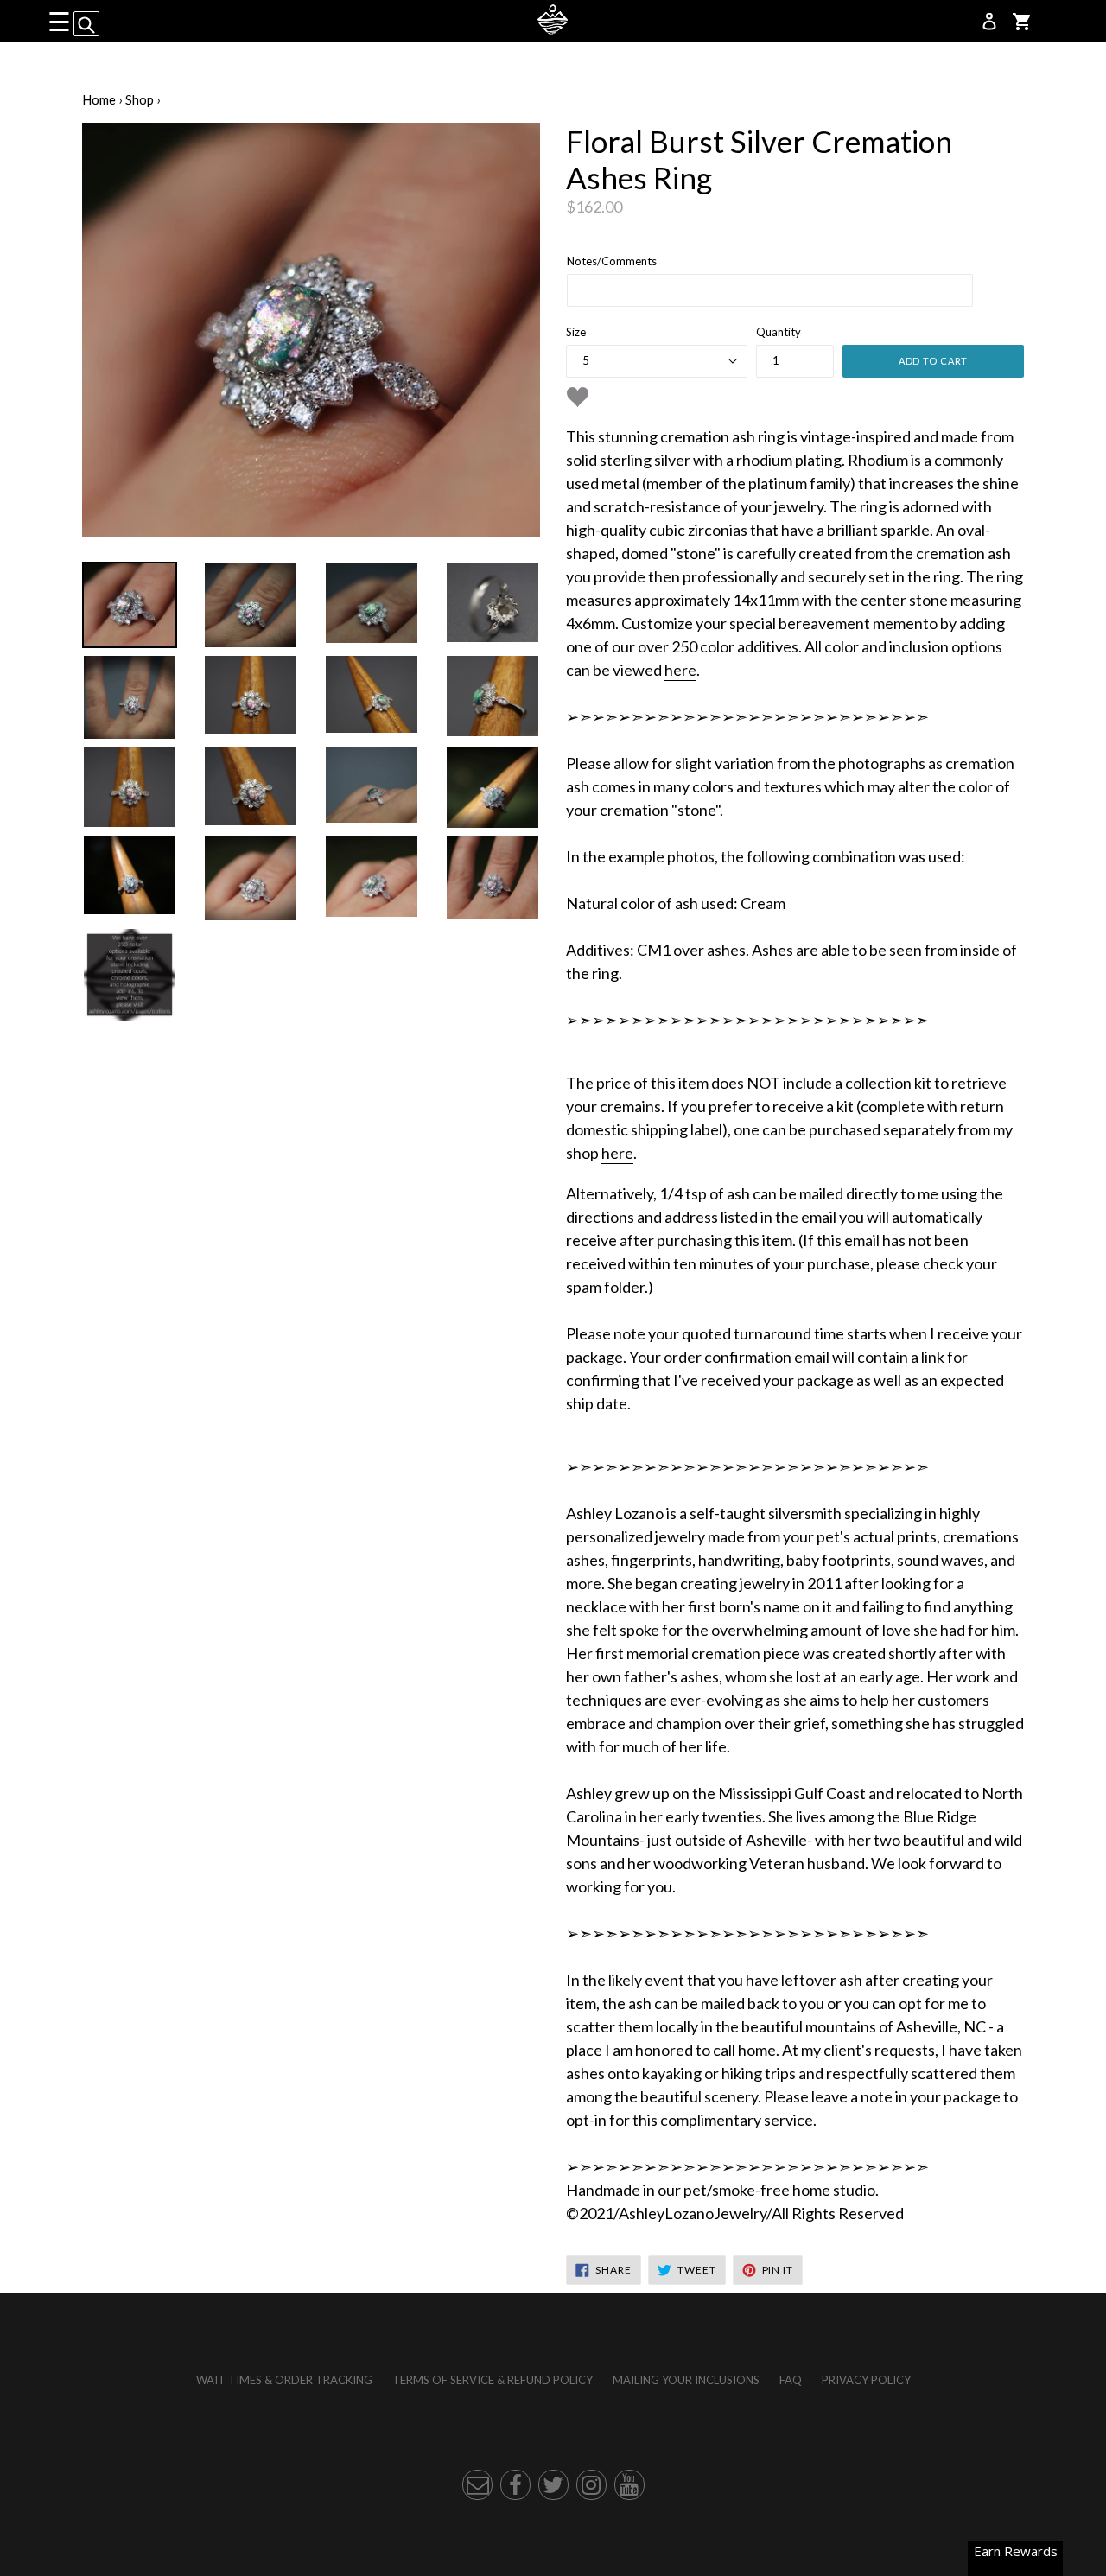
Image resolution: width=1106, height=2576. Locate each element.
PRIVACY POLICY (866, 2380)
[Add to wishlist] (578, 397)
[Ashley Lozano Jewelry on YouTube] (629, 2485)
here (680, 670)
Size (576, 332)
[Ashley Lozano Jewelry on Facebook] (515, 2485)
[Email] (477, 2485)
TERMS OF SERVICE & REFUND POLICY (493, 2380)
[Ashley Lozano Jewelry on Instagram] (591, 2485)
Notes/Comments (612, 261)
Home (99, 99)
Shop (140, 99)
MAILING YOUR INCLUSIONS (686, 2380)
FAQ (791, 2380)
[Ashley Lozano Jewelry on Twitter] (553, 2485)
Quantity (779, 332)
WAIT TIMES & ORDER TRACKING (284, 2380)
